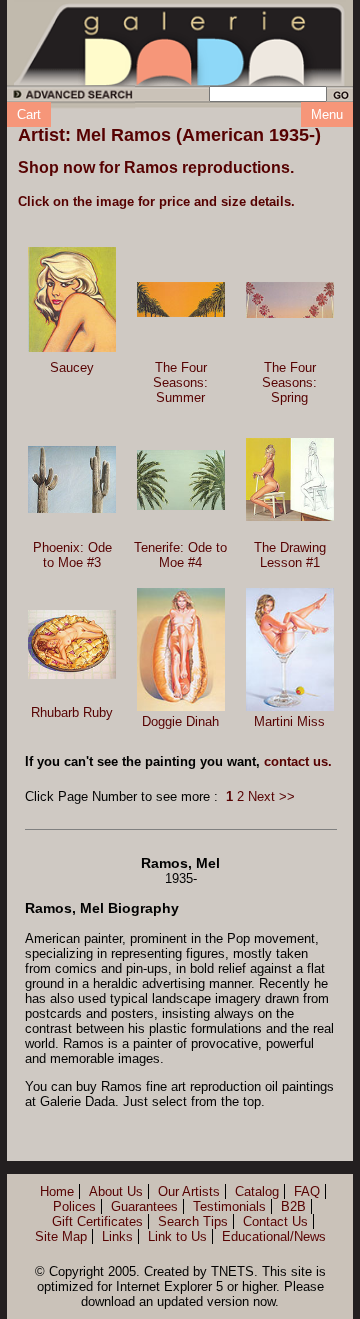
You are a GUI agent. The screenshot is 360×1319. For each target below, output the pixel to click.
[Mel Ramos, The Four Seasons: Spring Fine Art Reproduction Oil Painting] (290, 300)
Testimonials (229, 1206)
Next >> (271, 796)
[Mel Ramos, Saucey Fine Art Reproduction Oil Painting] (72, 299)
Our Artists (189, 1191)
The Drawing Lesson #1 (290, 555)
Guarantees (144, 1206)
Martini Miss (289, 721)
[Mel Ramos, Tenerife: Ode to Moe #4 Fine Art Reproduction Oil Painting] (181, 480)
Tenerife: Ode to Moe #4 (180, 555)
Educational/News (274, 1236)
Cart (29, 114)
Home (57, 1191)
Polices (74, 1206)
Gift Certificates (97, 1221)
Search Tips (193, 1221)
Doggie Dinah (180, 721)
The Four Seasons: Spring (289, 382)
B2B (293, 1206)
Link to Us (177, 1236)
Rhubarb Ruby (72, 712)
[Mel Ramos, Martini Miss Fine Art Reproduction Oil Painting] (290, 649)
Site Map (61, 1236)
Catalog (257, 1191)
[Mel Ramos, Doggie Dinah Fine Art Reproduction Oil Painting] (181, 649)
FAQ (307, 1191)
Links (117, 1236)
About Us (116, 1191)
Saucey (72, 367)
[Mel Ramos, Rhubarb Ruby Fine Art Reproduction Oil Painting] (72, 644)
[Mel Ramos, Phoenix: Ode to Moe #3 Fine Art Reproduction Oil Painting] (72, 479)
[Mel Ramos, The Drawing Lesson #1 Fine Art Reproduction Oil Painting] (290, 479)
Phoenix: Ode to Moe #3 (72, 555)
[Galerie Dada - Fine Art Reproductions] (180, 43)
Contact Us (275, 1221)
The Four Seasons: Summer (180, 382)
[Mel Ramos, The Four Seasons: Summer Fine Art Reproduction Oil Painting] (181, 299)
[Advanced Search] (69, 97)
